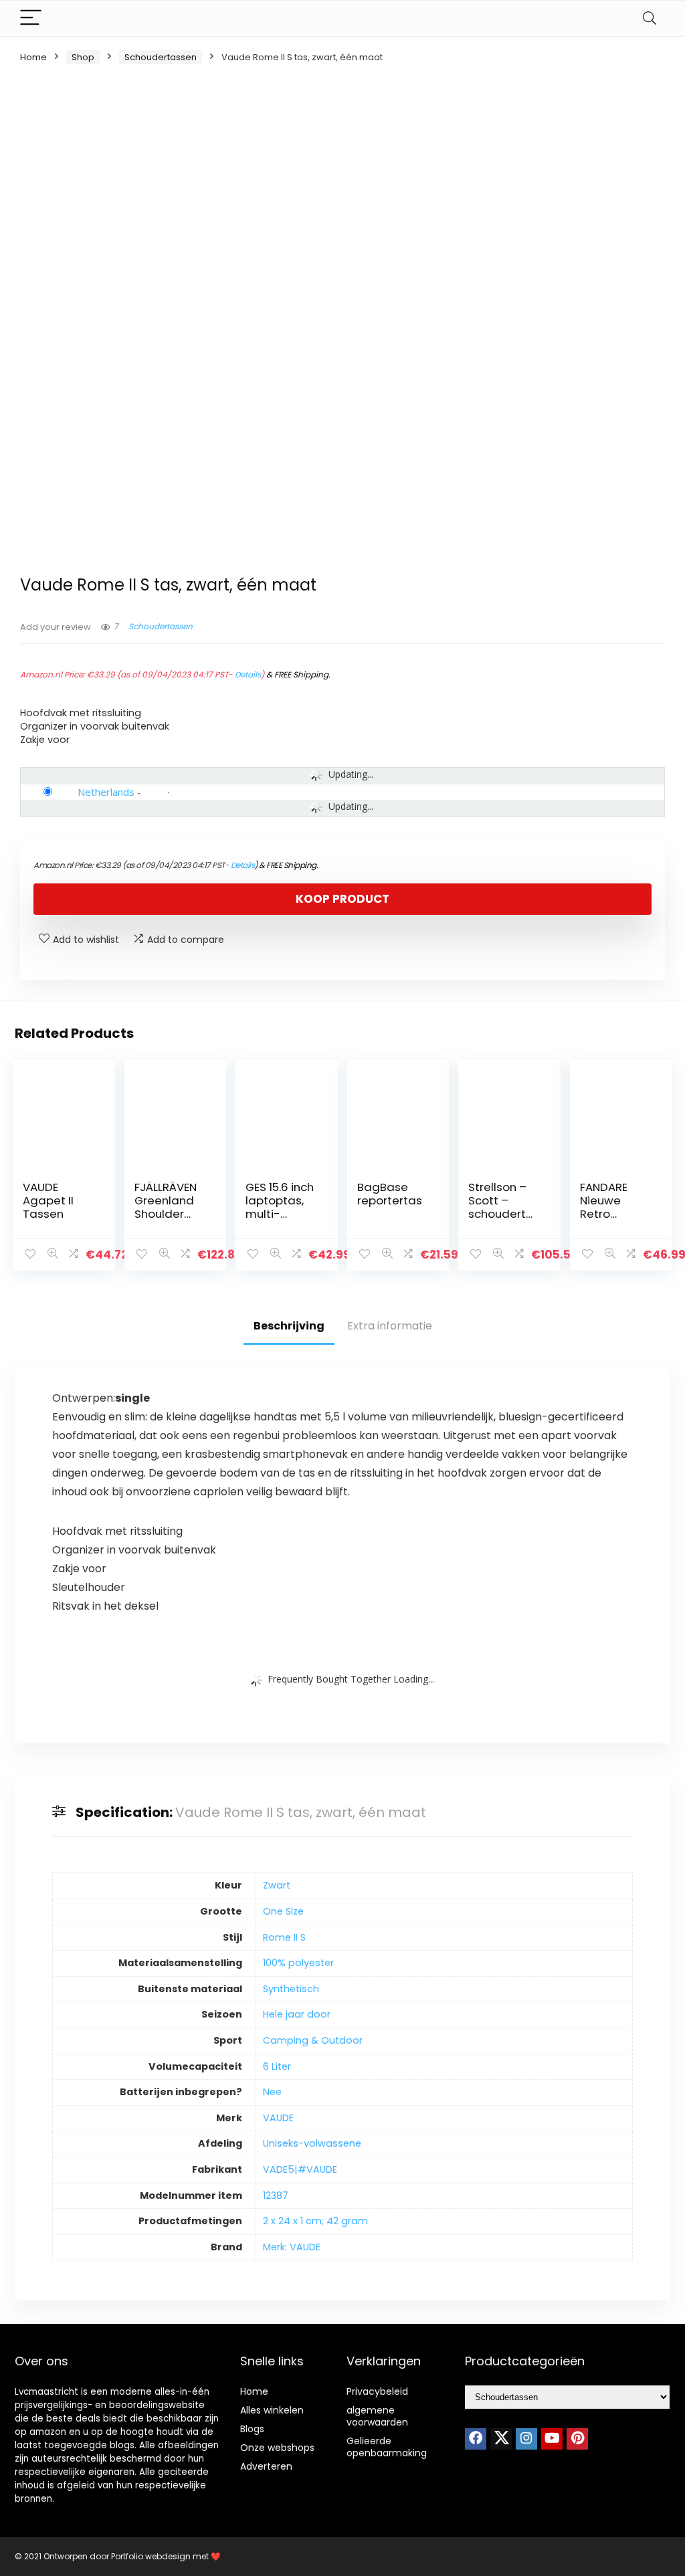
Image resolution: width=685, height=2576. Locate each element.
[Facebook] (476, 2439)
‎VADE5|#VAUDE (300, 2169)
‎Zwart (277, 1885)
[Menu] (31, 18)
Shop (83, 57)
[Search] (650, 18)
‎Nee (272, 2092)
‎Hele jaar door (297, 2014)
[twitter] (501, 2439)
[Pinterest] (577, 2439)
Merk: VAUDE (292, 2247)
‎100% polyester (298, 1963)
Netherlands (106, 792)
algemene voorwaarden (377, 2416)
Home (33, 57)
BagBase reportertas (390, 1194)
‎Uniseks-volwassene (312, 2143)
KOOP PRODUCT (342, 899)
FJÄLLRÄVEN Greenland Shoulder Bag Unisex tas (166, 1214)
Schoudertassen (161, 57)
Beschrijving (289, 1326)
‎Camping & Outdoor (313, 2040)
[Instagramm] (526, 2439)
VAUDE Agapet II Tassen (48, 1200)
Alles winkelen (272, 2410)
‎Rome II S (284, 1937)
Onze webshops (277, 2448)
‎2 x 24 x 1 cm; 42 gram (315, 2221)
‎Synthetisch (291, 1989)
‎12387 (276, 2195)
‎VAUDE (278, 2118)
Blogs (252, 2429)
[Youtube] (552, 2439)
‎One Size (283, 1911)
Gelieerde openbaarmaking (387, 2447)
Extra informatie (390, 1326)
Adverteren (266, 2466)
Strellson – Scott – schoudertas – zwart (504, 1207)
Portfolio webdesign (151, 2556)
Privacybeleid (377, 2391)
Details (248, 674)
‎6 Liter (277, 2066)
